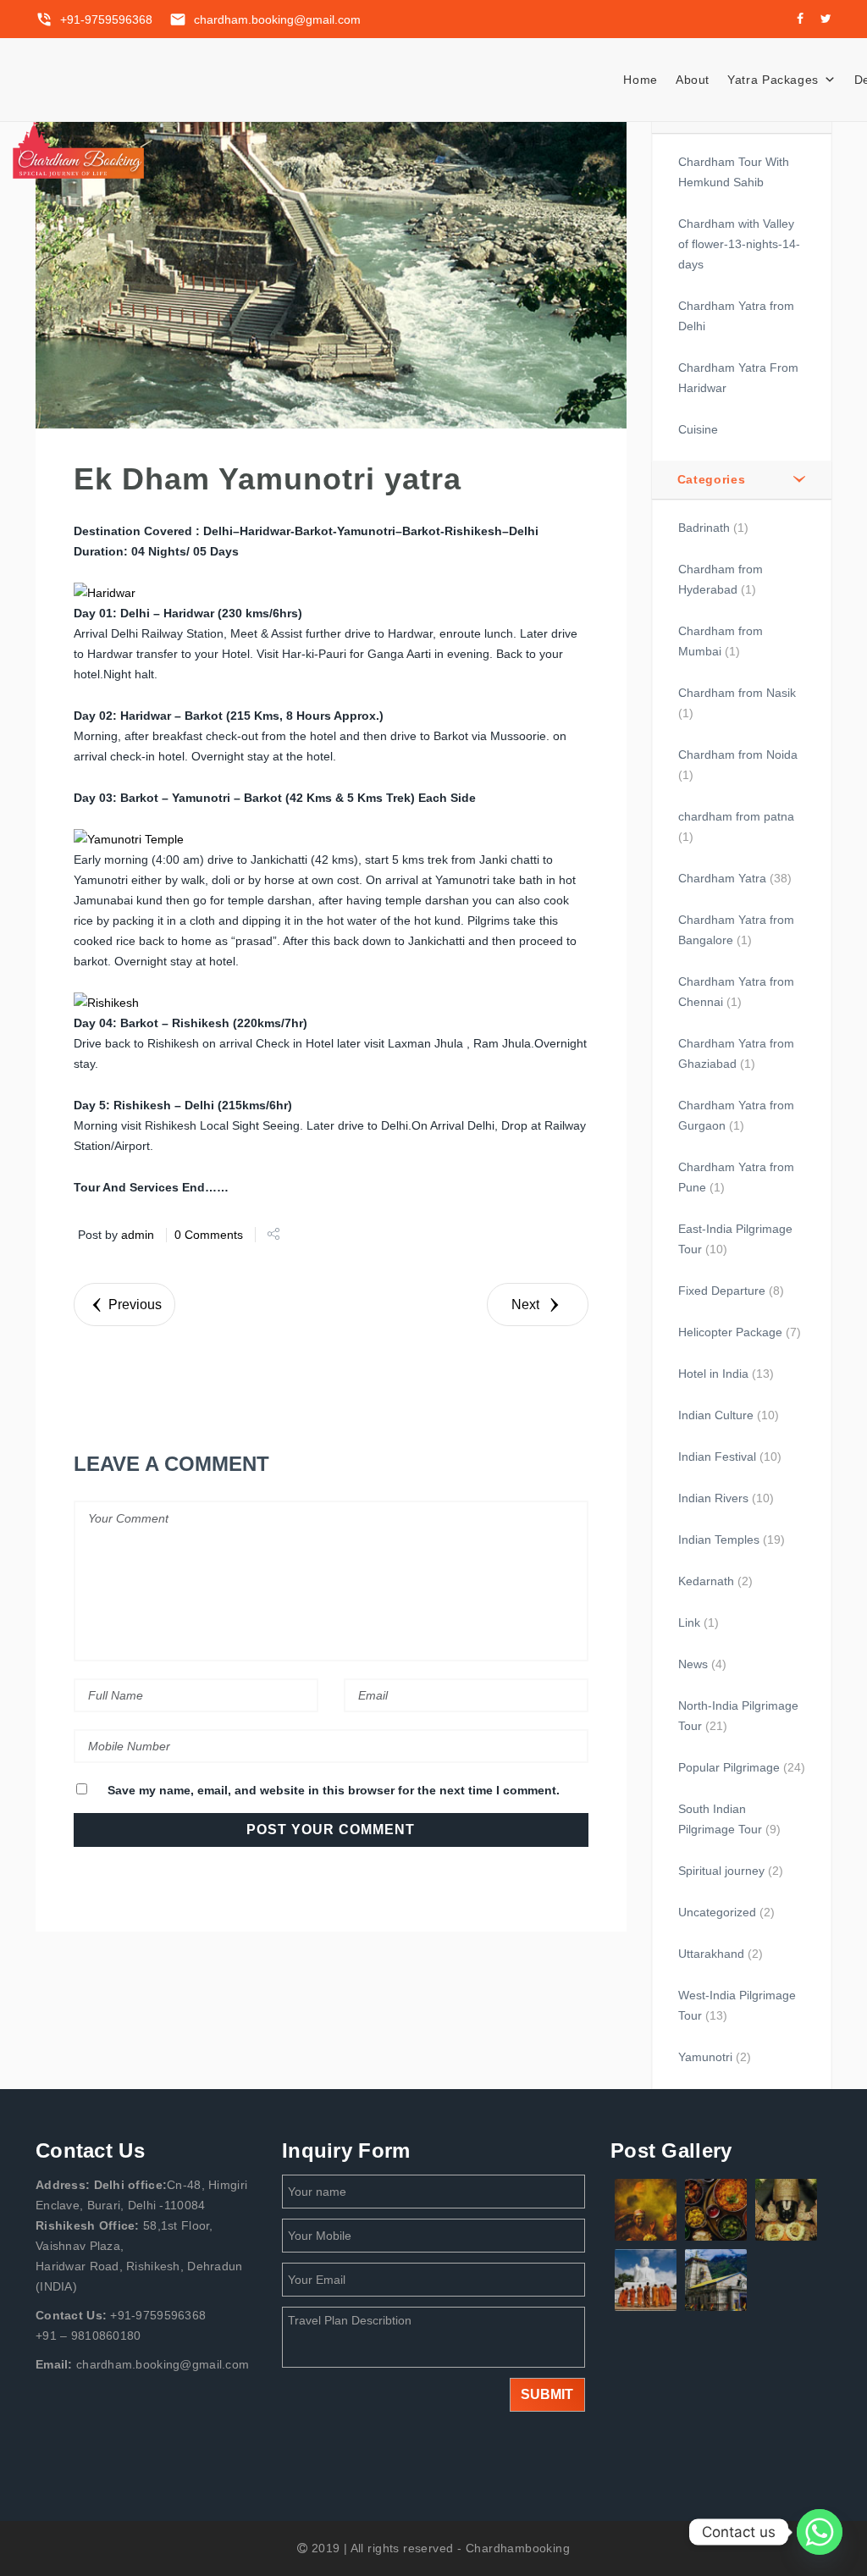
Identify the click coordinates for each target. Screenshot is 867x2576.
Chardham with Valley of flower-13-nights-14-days (739, 244)
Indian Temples (719, 1540)
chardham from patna (736, 816)
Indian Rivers (713, 1498)
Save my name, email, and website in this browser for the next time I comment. (334, 1790)
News (693, 1664)
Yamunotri (705, 2057)
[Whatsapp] (820, 2532)
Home (641, 80)
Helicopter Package (730, 1332)
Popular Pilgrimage (729, 1767)
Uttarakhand (711, 1954)
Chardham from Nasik (737, 693)
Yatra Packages (773, 80)
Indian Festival (717, 1457)
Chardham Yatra (722, 878)
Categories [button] (712, 479)
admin (138, 1235)
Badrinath (704, 528)
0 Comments (209, 1235)
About (693, 80)
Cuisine (698, 429)
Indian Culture (716, 1415)
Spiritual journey (721, 1871)
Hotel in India (713, 1374)
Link (689, 1622)
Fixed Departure (722, 1291)
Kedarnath (706, 1581)
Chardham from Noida (738, 755)
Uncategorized (717, 1912)
